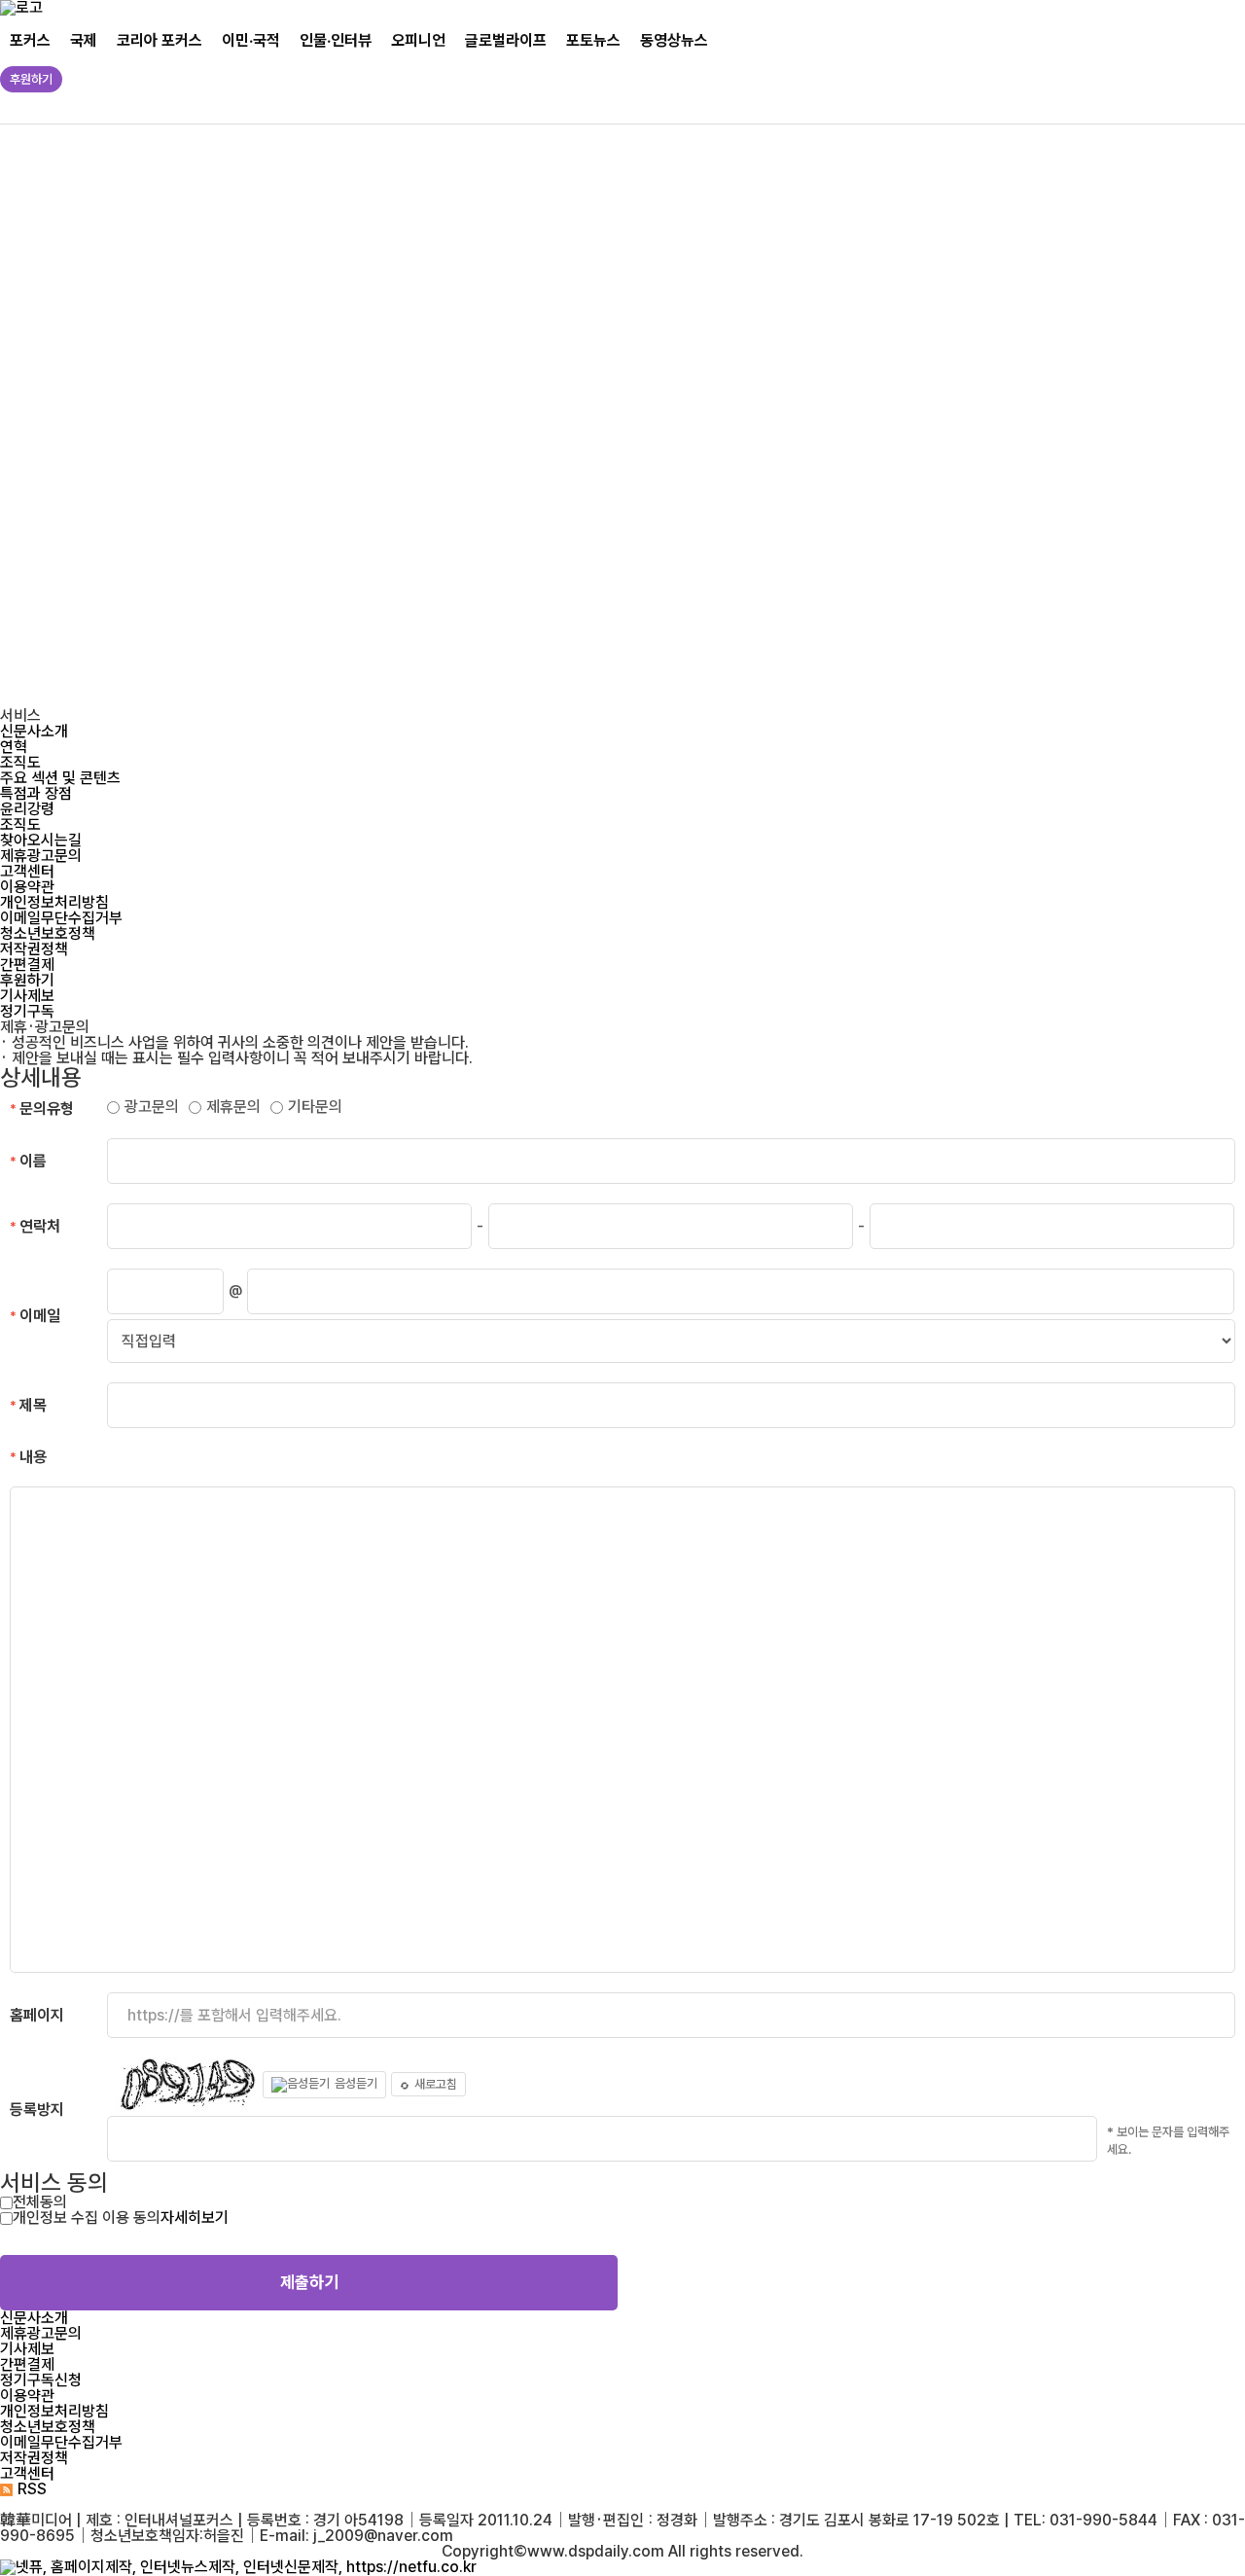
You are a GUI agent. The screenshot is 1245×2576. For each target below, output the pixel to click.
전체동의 (40, 2202)
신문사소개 (34, 731)
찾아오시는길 (41, 840)
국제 (84, 40)
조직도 (20, 762)
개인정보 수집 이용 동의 (87, 2218)
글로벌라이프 (506, 40)
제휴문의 (233, 1107)
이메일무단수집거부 (61, 918)
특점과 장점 (36, 793)
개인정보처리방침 (54, 902)
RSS (32, 2489)
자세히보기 (195, 2218)
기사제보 (27, 996)
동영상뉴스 (674, 40)
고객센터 (27, 871)
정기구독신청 (41, 2380)
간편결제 (27, 965)
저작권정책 (34, 949)
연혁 (14, 747)
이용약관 (27, 887)
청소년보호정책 (48, 933)
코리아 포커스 (160, 40)
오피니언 (418, 40)
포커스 (30, 40)
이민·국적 (251, 40)
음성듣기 (356, 2083)
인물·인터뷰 (336, 40)
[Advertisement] (593, 416)
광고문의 (152, 1107)
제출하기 (309, 2282)
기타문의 (315, 1107)
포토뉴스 (593, 40)
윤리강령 (27, 809)
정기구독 (27, 1011)
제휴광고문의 (41, 856)
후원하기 (31, 79)
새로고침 (436, 2084)
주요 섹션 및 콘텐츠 (60, 778)
